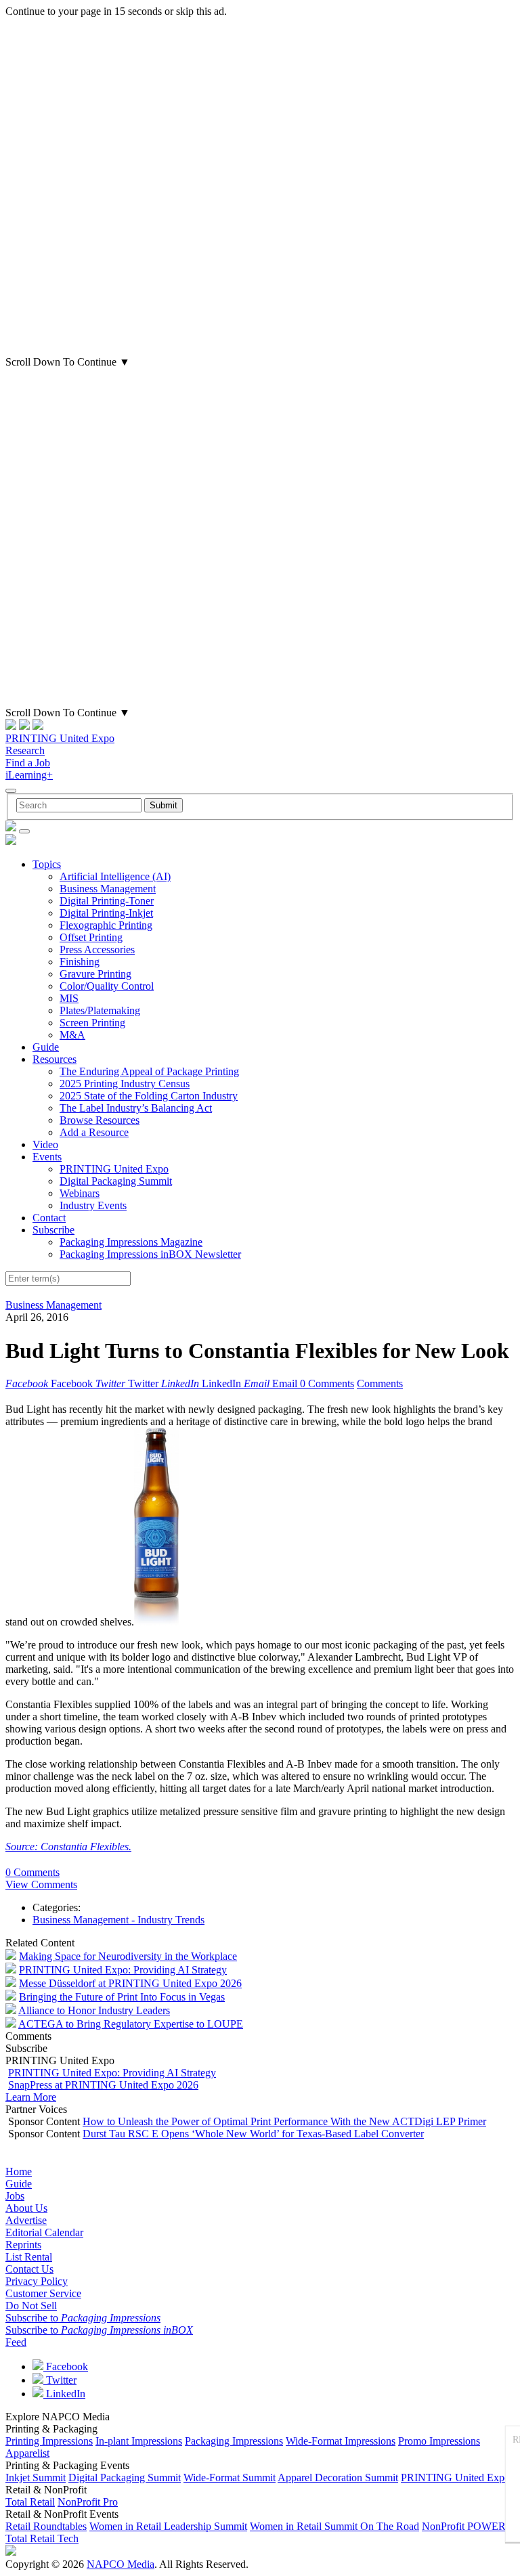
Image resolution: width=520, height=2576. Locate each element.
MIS (69, 998)
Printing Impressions (49, 2441)
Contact (49, 1218)
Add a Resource (94, 1132)
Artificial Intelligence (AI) (115, 876)
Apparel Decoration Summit (338, 2477)
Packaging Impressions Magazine (131, 1242)
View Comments (41, 1884)
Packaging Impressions (234, 2441)
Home (19, 2171)
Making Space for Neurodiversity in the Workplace (128, 1956)
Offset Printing (91, 937)
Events (47, 1157)
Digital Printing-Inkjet (106, 913)
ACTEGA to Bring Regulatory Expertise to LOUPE (131, 2024)
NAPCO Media (121, 2564)
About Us (26, 2208)
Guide (46, 1047)
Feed (16, 2342)
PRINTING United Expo (60, 738)
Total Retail (30, 2502)
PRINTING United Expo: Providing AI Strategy (123, 1970)
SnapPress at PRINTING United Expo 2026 (103, 2085)
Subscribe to (83, 2318)
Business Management (108, 889)
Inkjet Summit (36, 2477)
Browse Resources (100, 1120)
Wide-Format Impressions (341, 2441)
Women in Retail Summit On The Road (334, 2526)
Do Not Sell (31, 2306)
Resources (55, 1059)
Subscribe (53, 1230)
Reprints (23, 2245)
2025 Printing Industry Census (125, 1084)
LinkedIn (64, 2394)
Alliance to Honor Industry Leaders (94, 2010)
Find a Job (28, 763)
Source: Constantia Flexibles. (68, 1847)
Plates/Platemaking (100, 1010)
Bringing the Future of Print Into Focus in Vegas (122, 1997)
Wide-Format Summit (230, 2477)
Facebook (66, 2366)
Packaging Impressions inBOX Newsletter (150, 1254)
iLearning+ (29, 775)
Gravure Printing (95, 974)
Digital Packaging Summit (116, 1181)
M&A (72, 1035)
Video (45, 1144)
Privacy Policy (37, 2281)
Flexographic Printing (106, 925)
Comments (380, 1383)
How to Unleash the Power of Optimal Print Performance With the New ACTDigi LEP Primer (284, 2121)
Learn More (31, 2097)
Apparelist (27, 2453)
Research (25, 750)
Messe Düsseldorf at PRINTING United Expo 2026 (130, 1983)
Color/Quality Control (107, 986)
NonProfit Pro (88, 2502)
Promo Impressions (439, 2441)
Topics (47, 864)
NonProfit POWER (464, 2526)
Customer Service (43, 2293)
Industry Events (93, 1205)
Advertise (26, 2220)
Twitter (60, 2380)
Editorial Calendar (44, 2232)
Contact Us (29, 2269)
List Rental (29, 2257)
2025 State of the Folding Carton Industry (149, 1096)
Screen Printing (92, 1023)
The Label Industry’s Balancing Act (136, 1108)
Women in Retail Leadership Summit (168, 2526)
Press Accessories (97, 949)
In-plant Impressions (139, 2441)
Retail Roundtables (46, 2526)
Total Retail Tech (42, 2538)
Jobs (15, 2196)
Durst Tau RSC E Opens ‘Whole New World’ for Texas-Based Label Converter (253, 2134)
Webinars (80, 1193)
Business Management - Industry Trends (118, 1920)
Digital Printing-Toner (107, 901)
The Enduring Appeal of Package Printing (149, 1071)
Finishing (80, 962)
